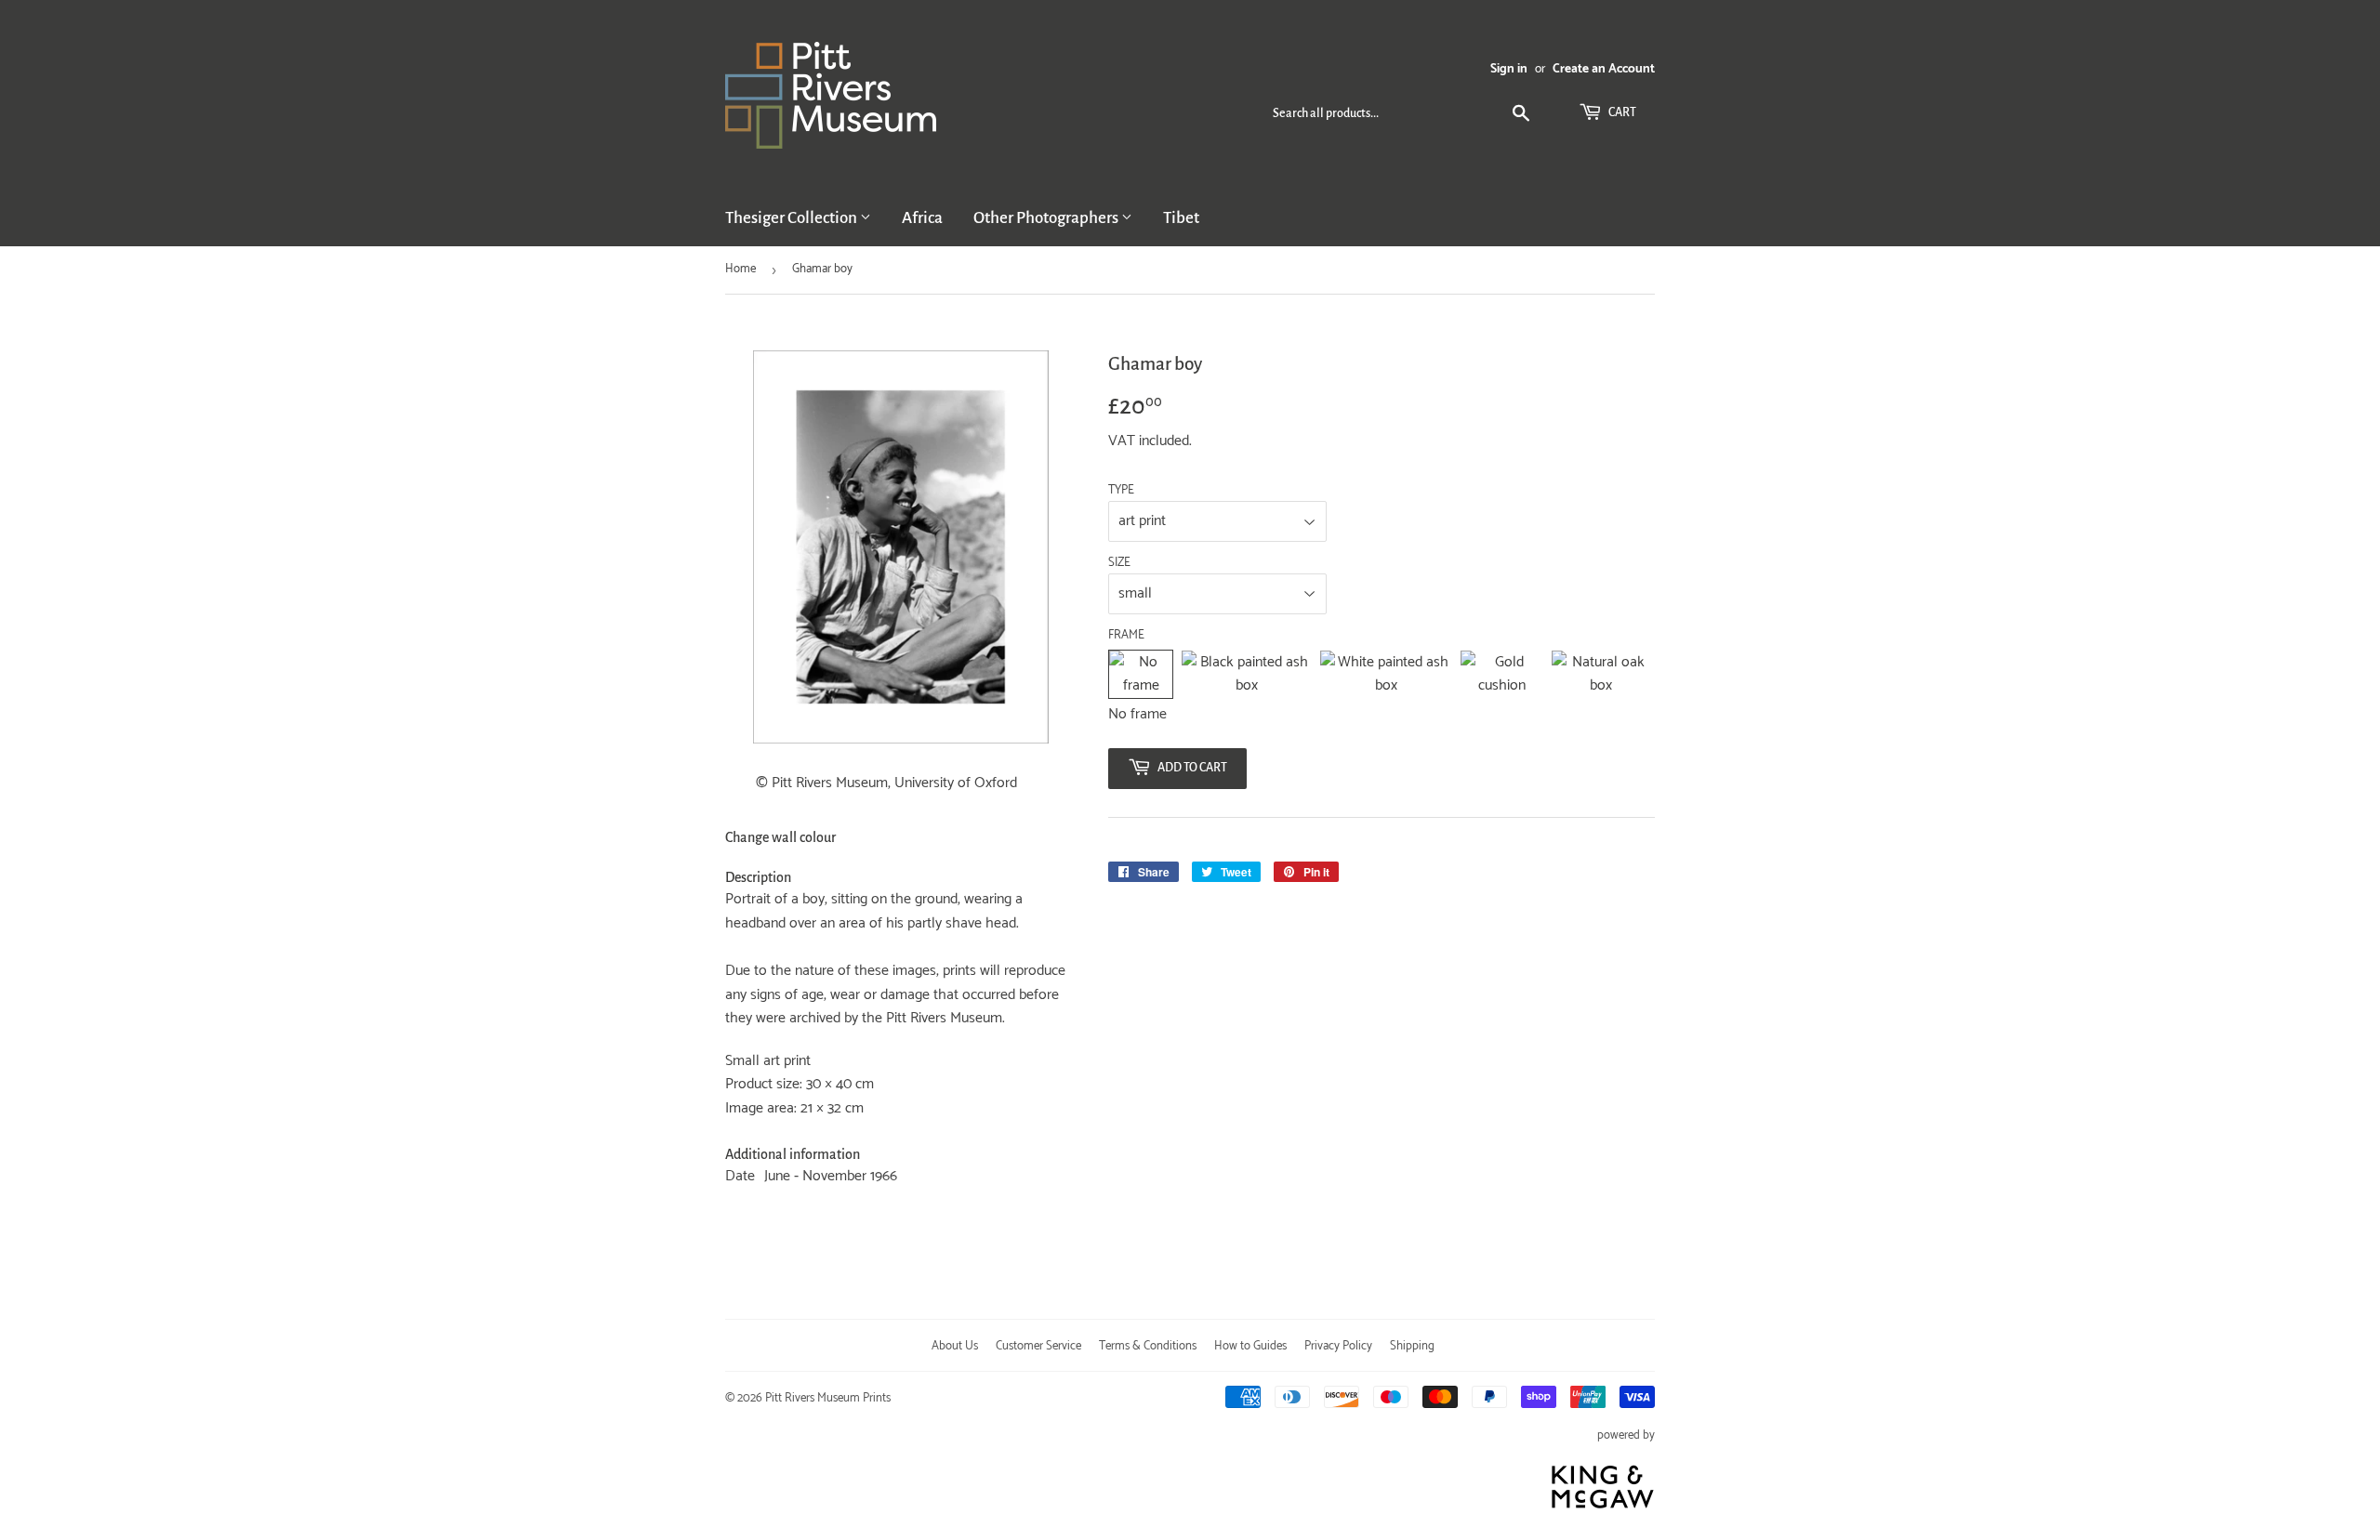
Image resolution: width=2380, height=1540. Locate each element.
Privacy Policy (1338, 1346)
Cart (1621, 112)
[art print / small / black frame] (1246, 674)
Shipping (1412, 1346)
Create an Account (1604, 69)
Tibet (1181, 218)
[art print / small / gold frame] (1501, 674)
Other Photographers (1047, 218)
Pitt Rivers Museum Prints (828, 1398)
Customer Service (1038, 1346)
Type (1121, 491)
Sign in (1509, 69)
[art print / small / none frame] (1141, 674)
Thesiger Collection (793, 218)
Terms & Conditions (1148, 1346)
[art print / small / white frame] (1386, 674)
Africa (922, 218)
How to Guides (1250, 1346)
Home (740, 269)
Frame (1126, 636)
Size (1119, 563)
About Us (955, 1346)
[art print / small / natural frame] (1601, 674)
